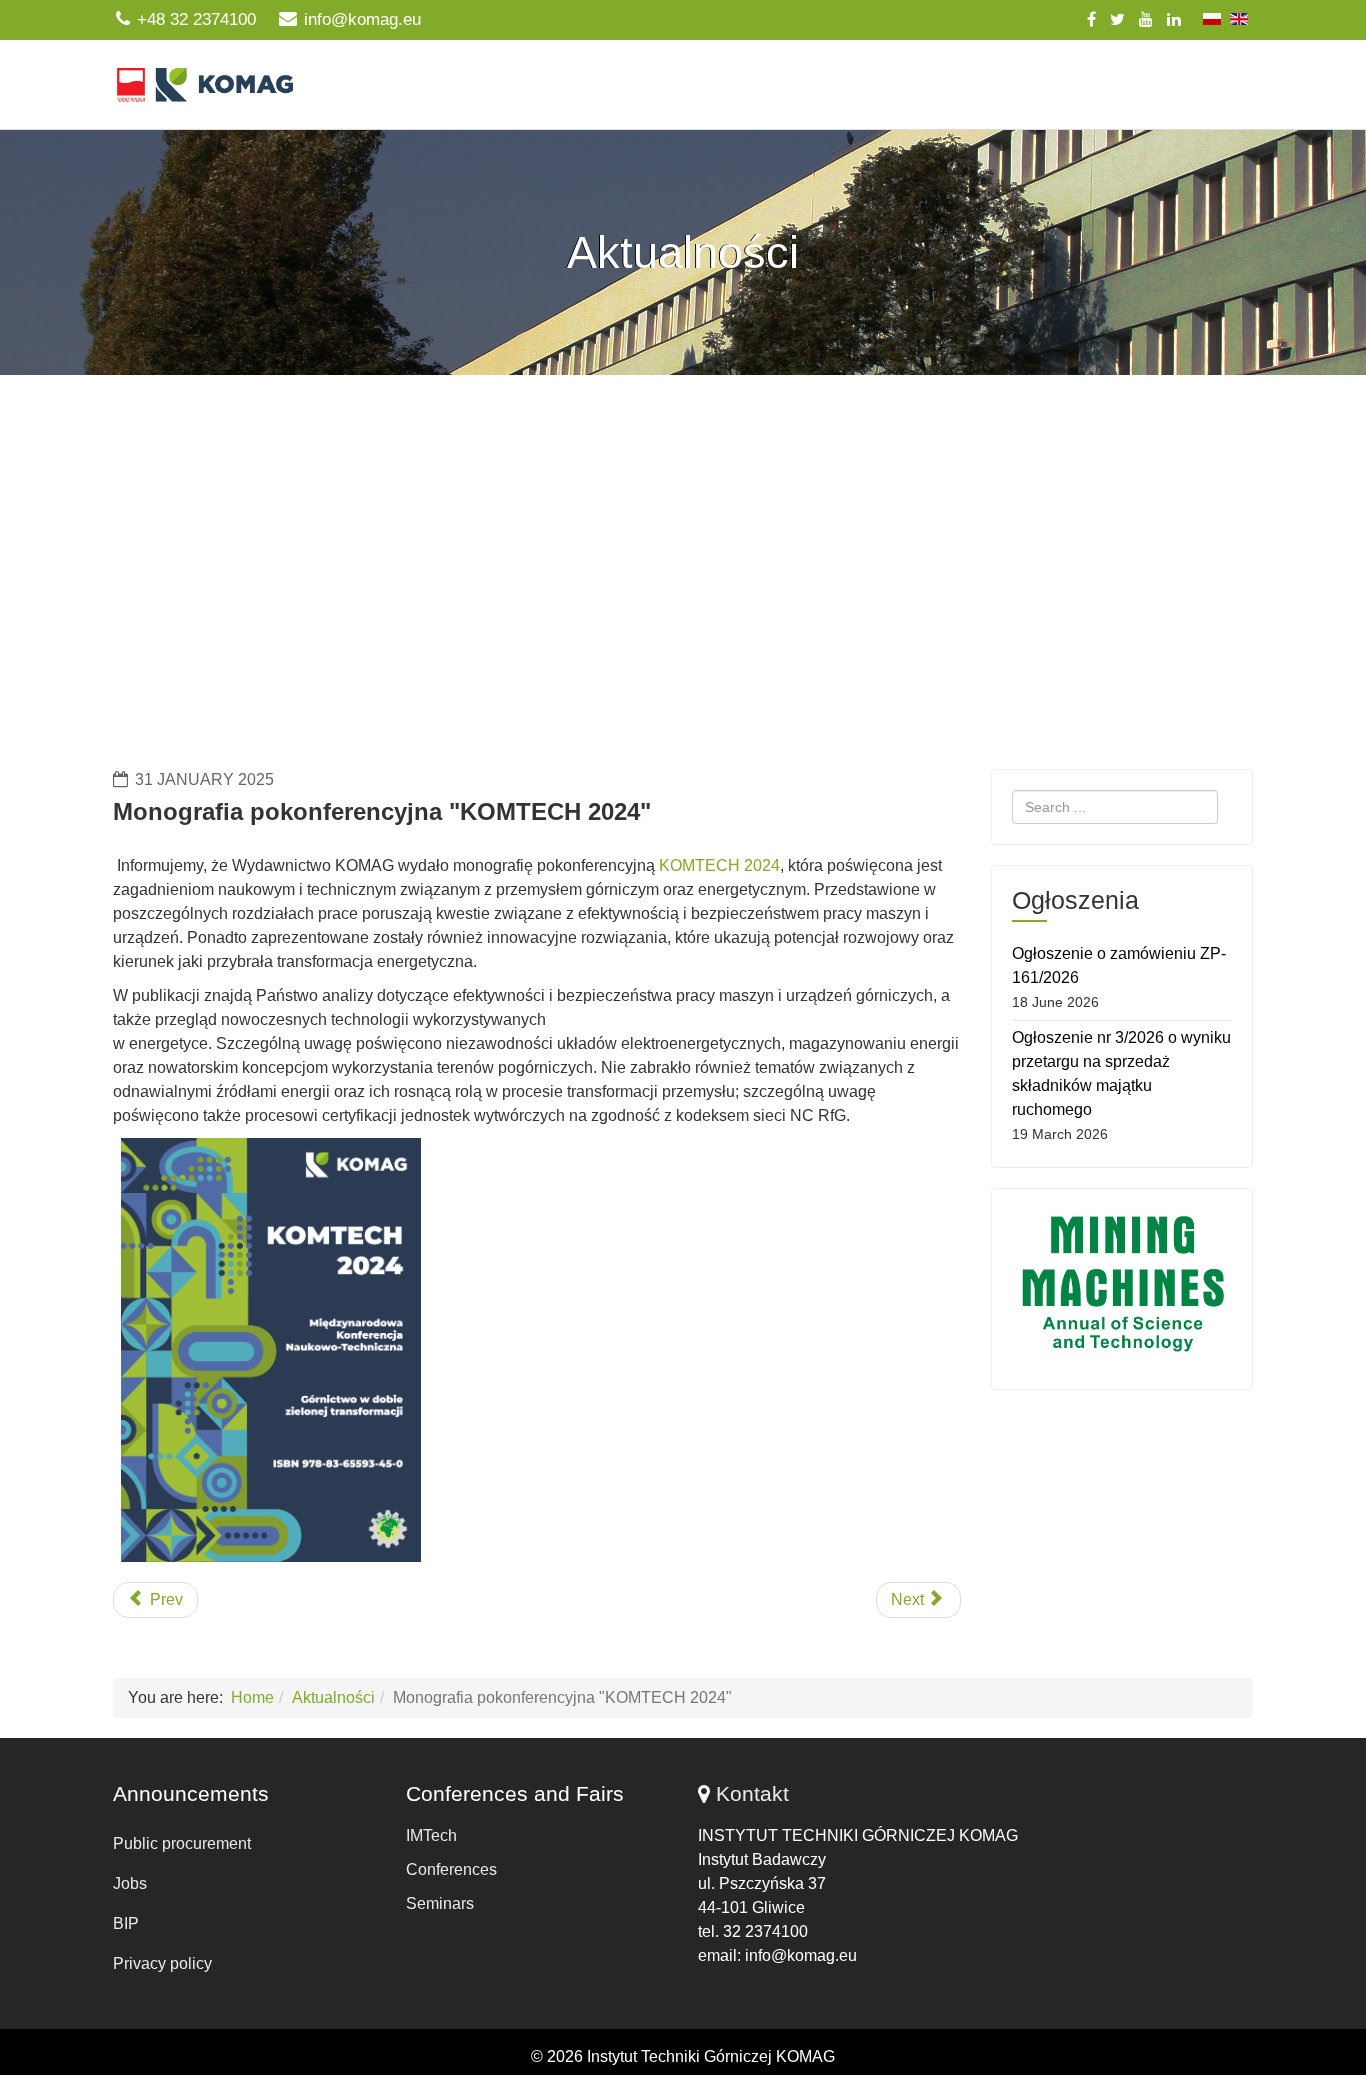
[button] (683, 681)
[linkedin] (1174, 19)
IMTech (431, 1835)
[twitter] (1117, 19)
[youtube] (1146, 19)
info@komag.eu (362, 19)
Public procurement (182, 1843)
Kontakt (752, 1793)
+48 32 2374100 (196, 19)
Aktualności (333, 1697)
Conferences (451, 1869)
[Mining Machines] (1122, 1284)
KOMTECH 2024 (719, 865)
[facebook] (1091, 19)
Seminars (440, 1903)
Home (252, 1697)
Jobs (130, 1883)
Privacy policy (162, 1963)
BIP (126, 1923)
